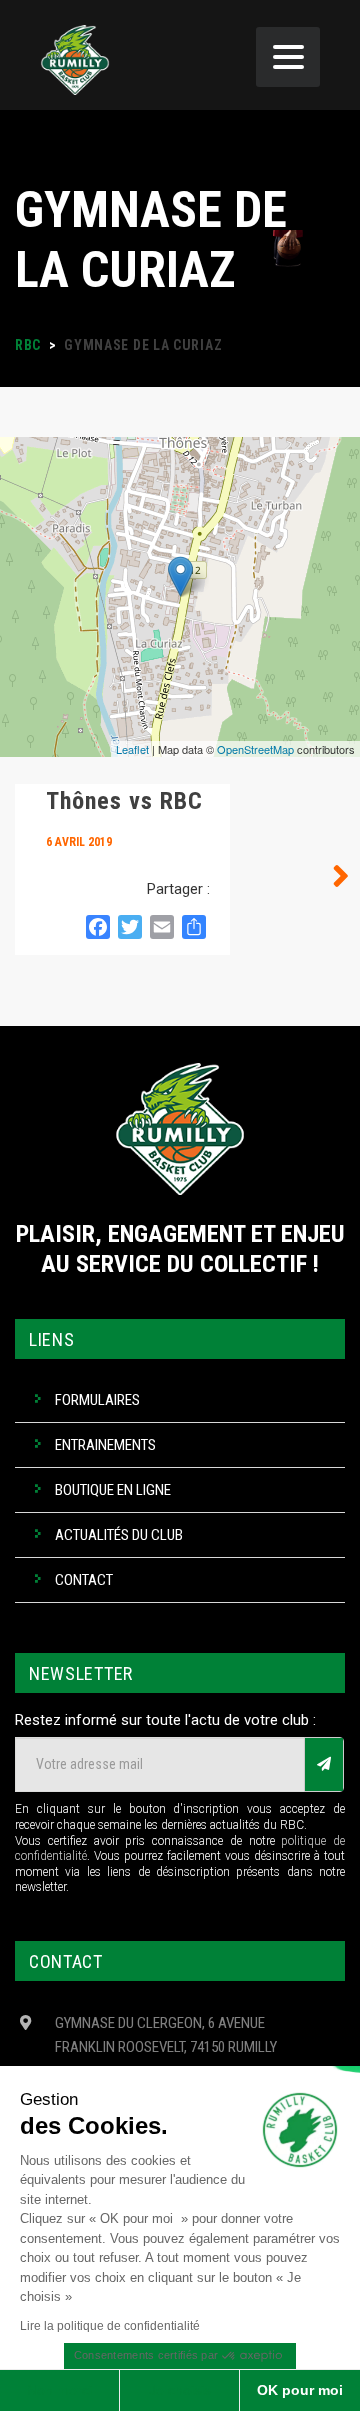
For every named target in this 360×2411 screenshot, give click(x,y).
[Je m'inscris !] (324, 1764)
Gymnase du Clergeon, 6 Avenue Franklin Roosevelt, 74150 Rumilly (166, 2035)
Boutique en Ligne (113, 1490)
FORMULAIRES (97, 1400)
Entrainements (105, 1445)
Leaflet (132, 749)
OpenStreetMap (255, 749)
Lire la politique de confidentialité (110, 2326)
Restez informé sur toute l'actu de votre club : (165, 1720)
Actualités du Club (119, 1535)
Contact (84, 1580)
